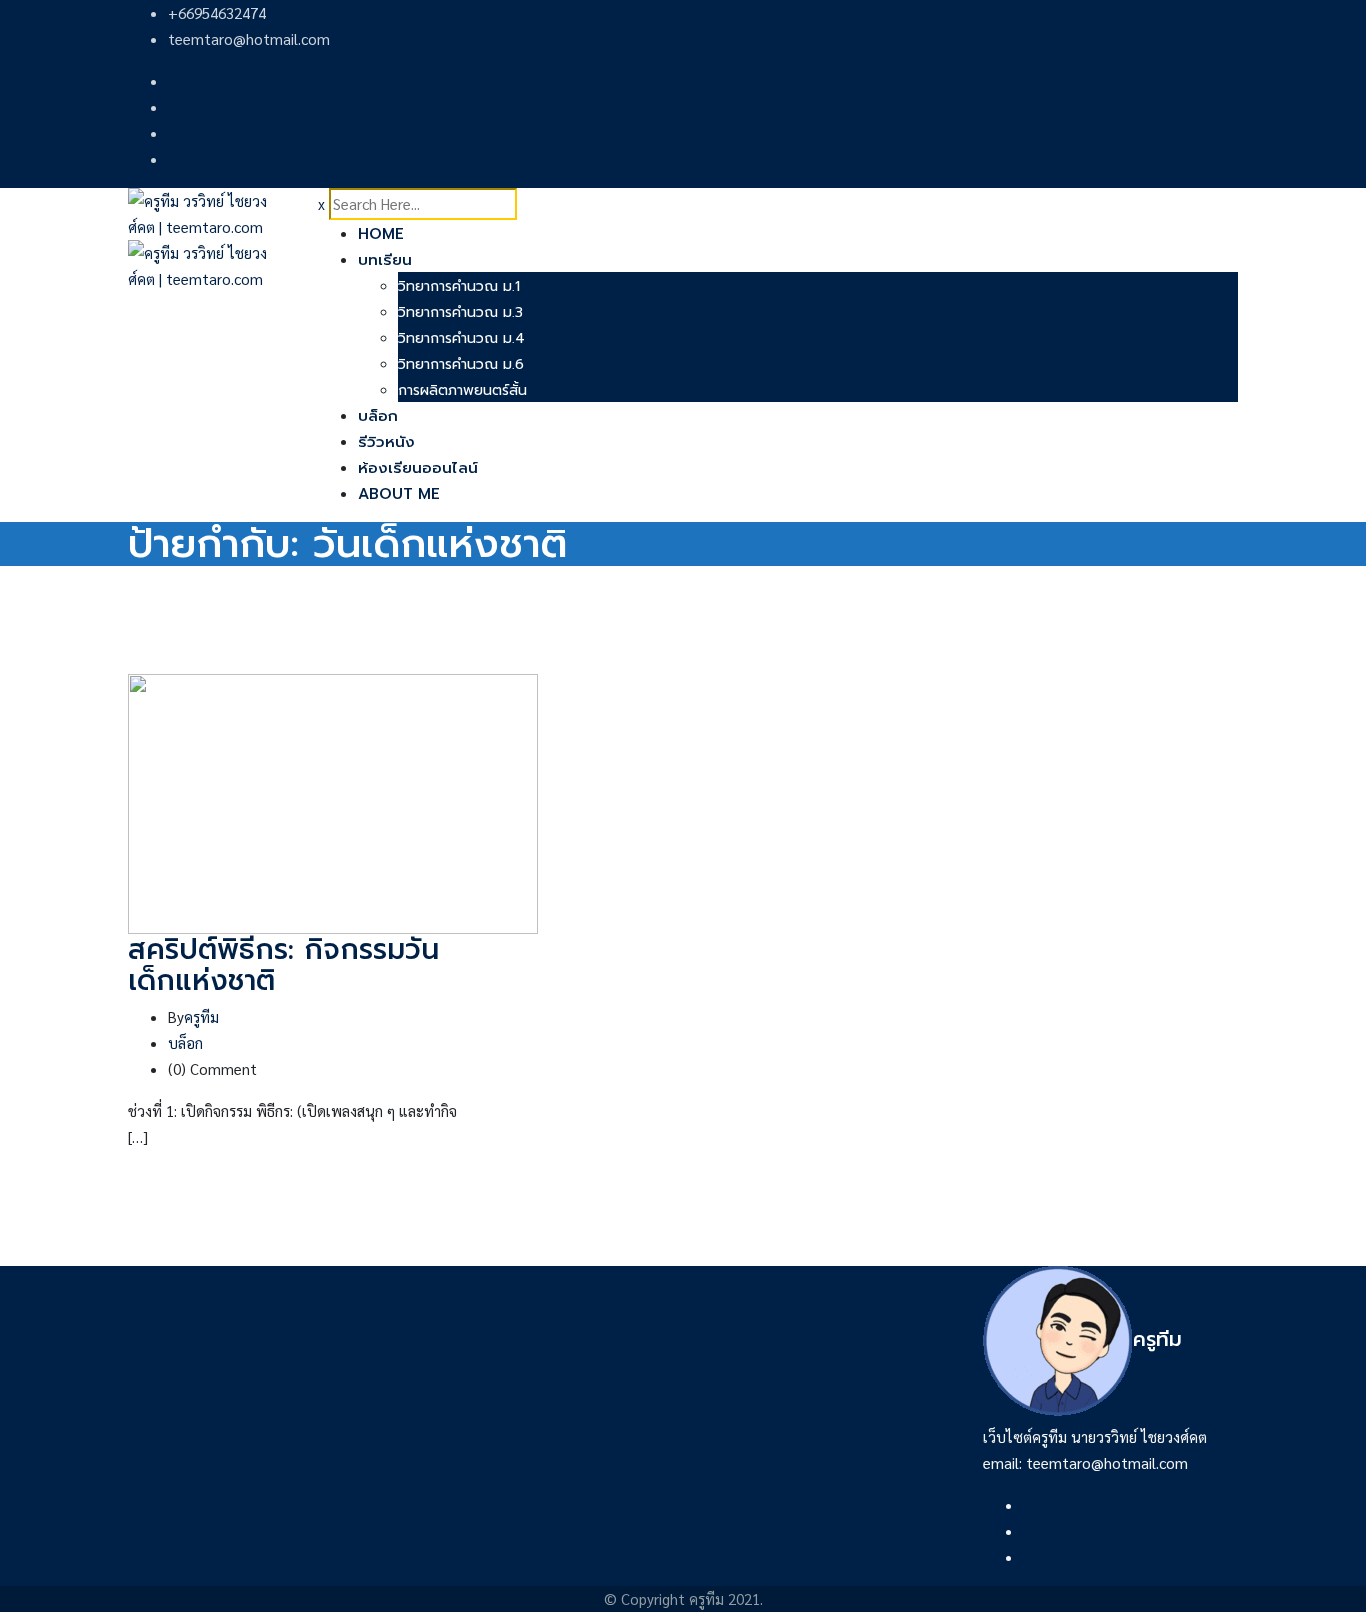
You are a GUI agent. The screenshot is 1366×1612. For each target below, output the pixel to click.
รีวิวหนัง (386, 442)
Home (381, 234)
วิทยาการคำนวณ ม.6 (461, 364)
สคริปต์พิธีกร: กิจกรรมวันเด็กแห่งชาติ (283, 965)
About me (399, 494)
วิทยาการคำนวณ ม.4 (461, 338)
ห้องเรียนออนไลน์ (418, 468)
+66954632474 (217, 12)
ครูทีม (201, 1016)
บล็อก (378, 416)
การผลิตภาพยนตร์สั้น (462, 390)
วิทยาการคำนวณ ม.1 (459, 286)
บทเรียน (385, 260)
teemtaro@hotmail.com (249, 38)
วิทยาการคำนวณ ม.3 (460, 312)
